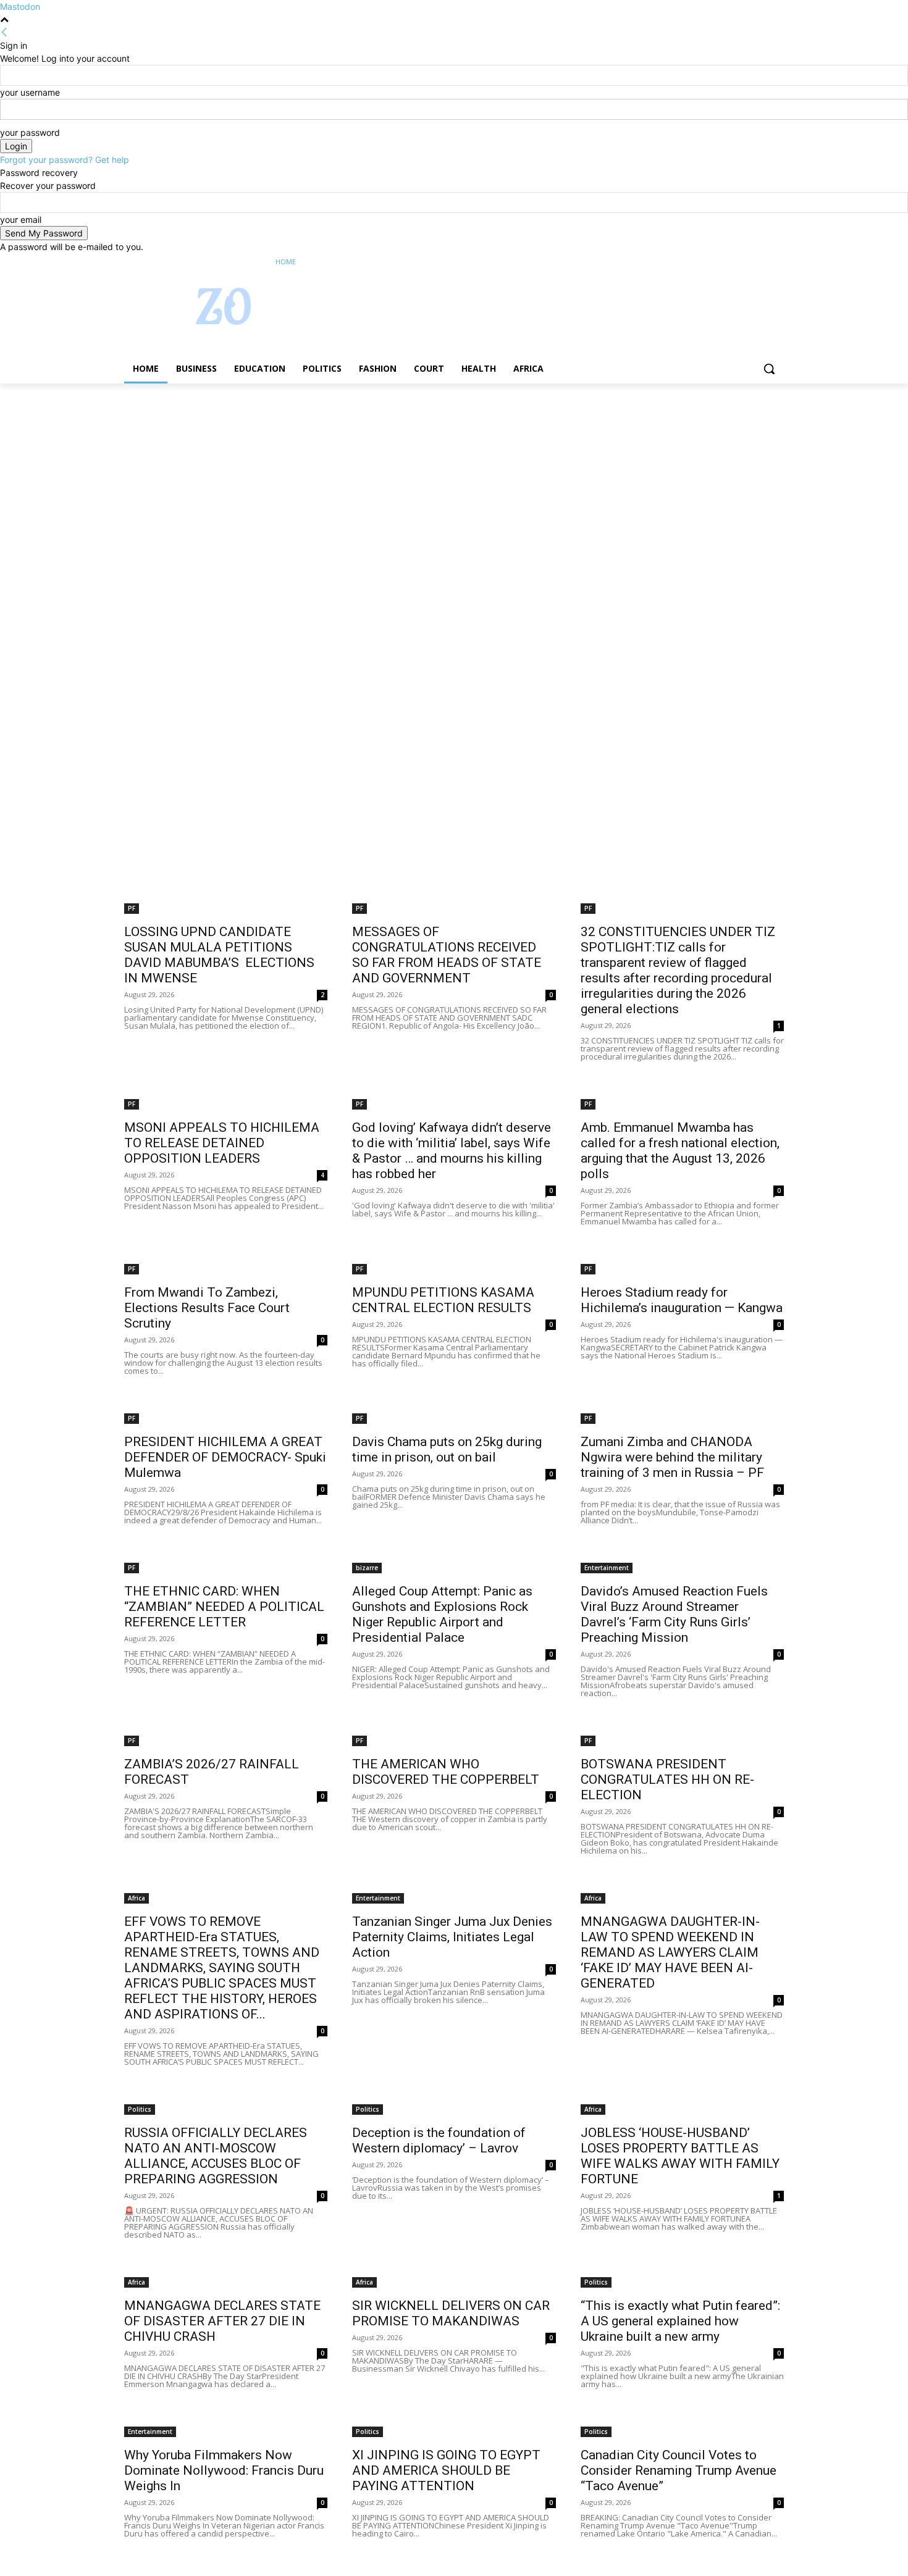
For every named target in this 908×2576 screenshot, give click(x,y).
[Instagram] (725, 262)
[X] (743, 262)
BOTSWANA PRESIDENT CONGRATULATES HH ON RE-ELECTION (667, 1779)
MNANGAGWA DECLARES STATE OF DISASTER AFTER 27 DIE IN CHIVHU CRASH (222, 2321)
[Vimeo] (759, 262)
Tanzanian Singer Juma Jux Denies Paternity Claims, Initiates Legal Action (452, 1937)
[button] (769, 369)
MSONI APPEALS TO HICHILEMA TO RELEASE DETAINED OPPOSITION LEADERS (222, 1143)
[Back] (4, 32)
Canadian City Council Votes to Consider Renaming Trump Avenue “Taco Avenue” (679, 2470)
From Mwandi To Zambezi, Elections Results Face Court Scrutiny (207, 1308)
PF (132, 908)
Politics (140, 2109)
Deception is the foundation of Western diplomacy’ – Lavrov (439, 2140)
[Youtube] (777, 262)
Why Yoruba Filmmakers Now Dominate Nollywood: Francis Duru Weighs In (224, 2470)
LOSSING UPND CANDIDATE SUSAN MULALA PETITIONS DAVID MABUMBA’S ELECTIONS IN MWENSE (219, 955)
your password (30, 132)
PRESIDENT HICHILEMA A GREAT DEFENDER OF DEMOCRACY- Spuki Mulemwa (225, 1457)
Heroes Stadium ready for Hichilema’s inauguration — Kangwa (682, 1300)
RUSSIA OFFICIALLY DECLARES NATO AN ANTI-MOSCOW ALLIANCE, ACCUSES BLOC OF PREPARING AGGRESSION (216, 2156)
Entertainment (607, 1568)
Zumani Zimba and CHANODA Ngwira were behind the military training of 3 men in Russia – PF (672, 1457)
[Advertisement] (371, 475)
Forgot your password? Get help (65, 160)
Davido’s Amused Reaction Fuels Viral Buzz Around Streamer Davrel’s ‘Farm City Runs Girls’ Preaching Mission (674, 1614)
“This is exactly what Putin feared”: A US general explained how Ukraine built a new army (680, 2321)
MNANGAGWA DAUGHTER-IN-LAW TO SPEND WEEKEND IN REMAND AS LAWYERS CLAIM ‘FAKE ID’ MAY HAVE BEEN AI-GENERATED (670, 1952)
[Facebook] (708, 262)
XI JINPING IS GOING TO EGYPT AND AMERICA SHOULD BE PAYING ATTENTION (446, 2470)
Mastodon (20, 6)
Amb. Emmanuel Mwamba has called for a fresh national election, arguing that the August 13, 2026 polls (680, 1151)
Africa (137, 1898)
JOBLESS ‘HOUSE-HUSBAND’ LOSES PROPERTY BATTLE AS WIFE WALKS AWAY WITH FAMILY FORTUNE (680, 2156)
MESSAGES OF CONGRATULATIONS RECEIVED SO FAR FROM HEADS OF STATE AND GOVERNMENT (447, 955)
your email (21, 220)
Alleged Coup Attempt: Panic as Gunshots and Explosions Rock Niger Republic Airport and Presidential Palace (442, 1614)
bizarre (367, 1568)
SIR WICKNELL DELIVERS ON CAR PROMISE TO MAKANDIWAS (451, 2313)
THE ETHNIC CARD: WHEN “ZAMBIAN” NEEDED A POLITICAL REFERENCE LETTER (224, 1607)
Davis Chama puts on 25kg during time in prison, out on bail (447, 1449)
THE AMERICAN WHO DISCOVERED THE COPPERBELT (446, 1772)
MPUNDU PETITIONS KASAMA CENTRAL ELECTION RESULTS (443, 1300)
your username (30, 92)
